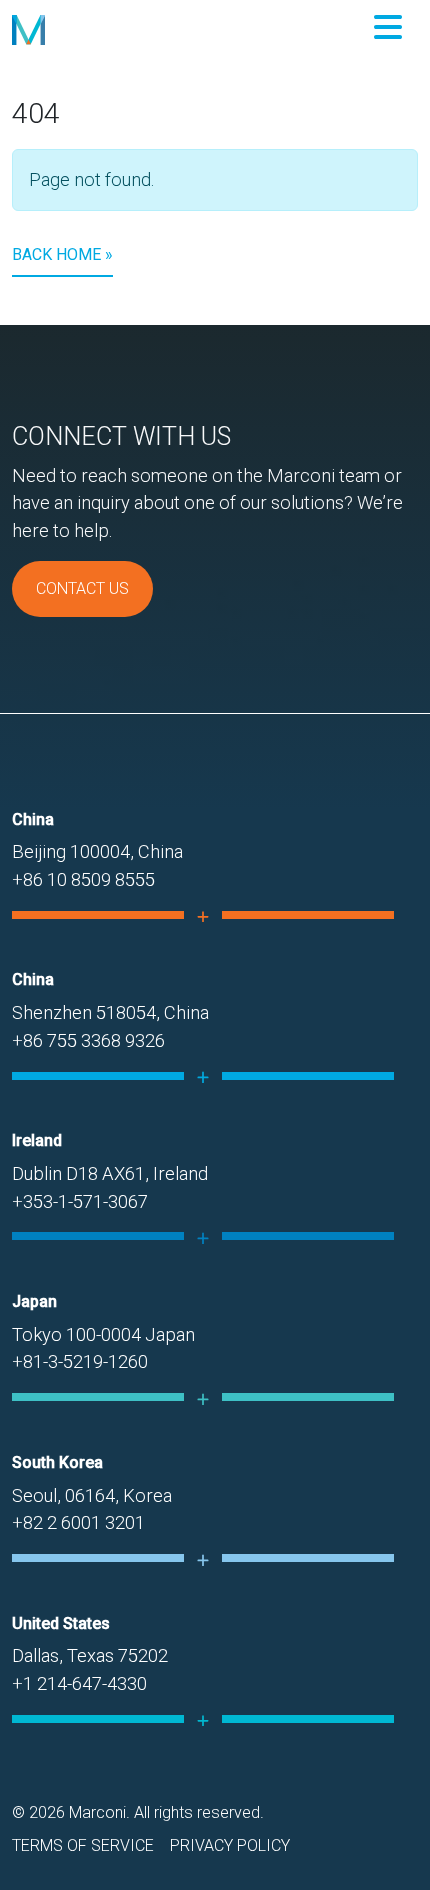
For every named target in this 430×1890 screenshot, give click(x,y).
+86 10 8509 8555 (83, 879)
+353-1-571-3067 (80, 1201)
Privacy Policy (230, 1845)
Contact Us (82, 588)
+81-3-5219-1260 (80, 1361)
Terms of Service (83, 1845)
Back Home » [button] (62, 254)
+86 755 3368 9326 (88, 1040)
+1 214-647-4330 (79, 1683)
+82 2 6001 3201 (78, 1522)
